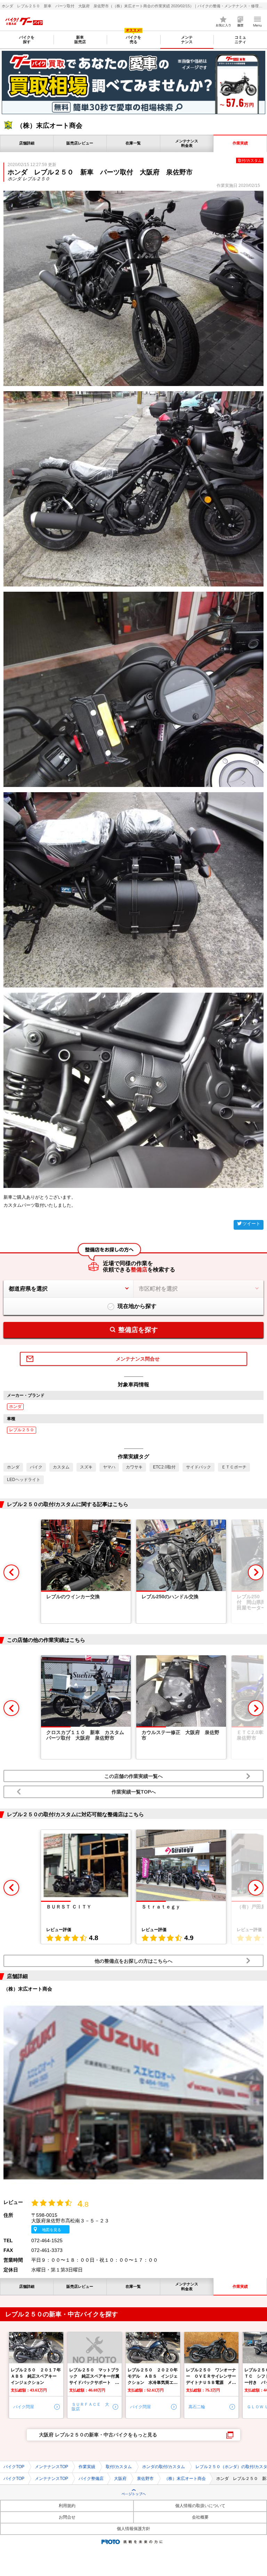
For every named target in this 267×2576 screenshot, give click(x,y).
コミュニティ (240, 40)
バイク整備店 (91, 2479)
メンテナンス (187, 40)
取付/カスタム (119, 2467)
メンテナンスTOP (51, 2467)
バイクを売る (133, 40)
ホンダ (15, 1407)
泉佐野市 (145, 2479)
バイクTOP (14, 2467)
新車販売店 (80, 40)
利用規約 (67, 2506)
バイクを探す (27, 40)
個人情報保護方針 (133, 2529)
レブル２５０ (22, 1430)
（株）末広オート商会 (185, 2479)
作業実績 (87, 2467)
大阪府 (120, 2479)
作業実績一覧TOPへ (134, 1792)
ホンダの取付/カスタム (164, 2467)
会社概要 (200, 2517)
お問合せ (67, 2517)
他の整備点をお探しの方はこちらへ (133, 1961)
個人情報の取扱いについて (200, 2506)
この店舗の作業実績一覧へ (133, 1776)
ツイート (251, 1224)
